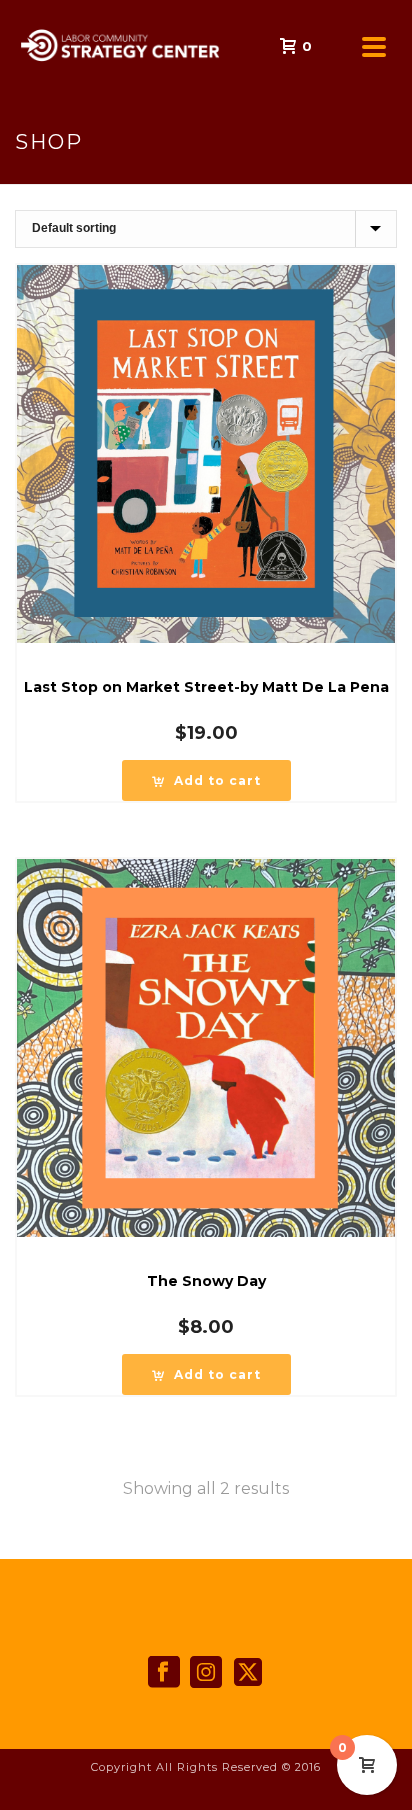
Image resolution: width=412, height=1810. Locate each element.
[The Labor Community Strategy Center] (10, 45)
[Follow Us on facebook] (164, 1673)
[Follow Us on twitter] (248, 1673)
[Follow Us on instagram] (206, 1673)
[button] (206, 780)
